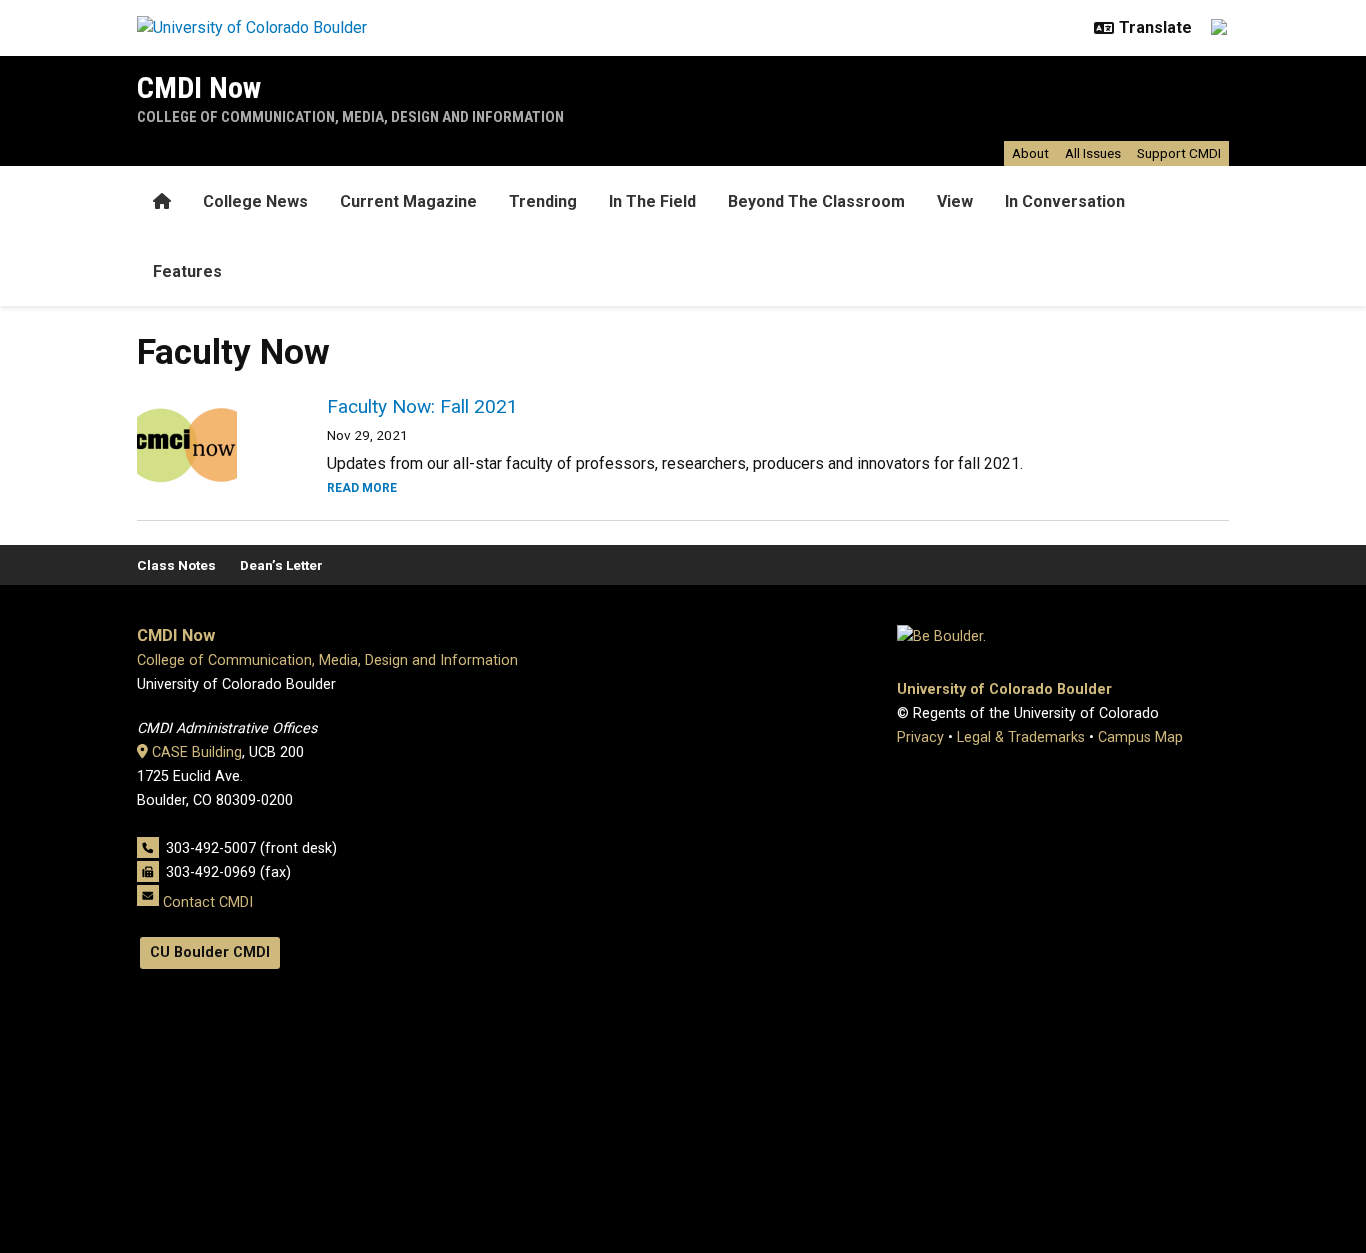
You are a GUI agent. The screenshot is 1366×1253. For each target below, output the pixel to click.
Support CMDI (1179, 153)
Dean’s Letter (281, 565)
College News (255, 201)
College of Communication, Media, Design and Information (350, 117)
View (955, 201)
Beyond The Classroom (816, 201)
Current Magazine (408, 201)
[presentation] (208, 445)
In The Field (652, 201)
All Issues (1093, 153)
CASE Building (197, 752)
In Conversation (1065, 201)
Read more (362, 488)
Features (187, 271)
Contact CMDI (208, 901)
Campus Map (1140, 737)
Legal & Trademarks (1021, 737)
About (1030, 153)
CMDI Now (199, 87)
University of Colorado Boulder (1004, 689)
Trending (543, 201)
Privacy (920, 737)
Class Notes (176, 565)
